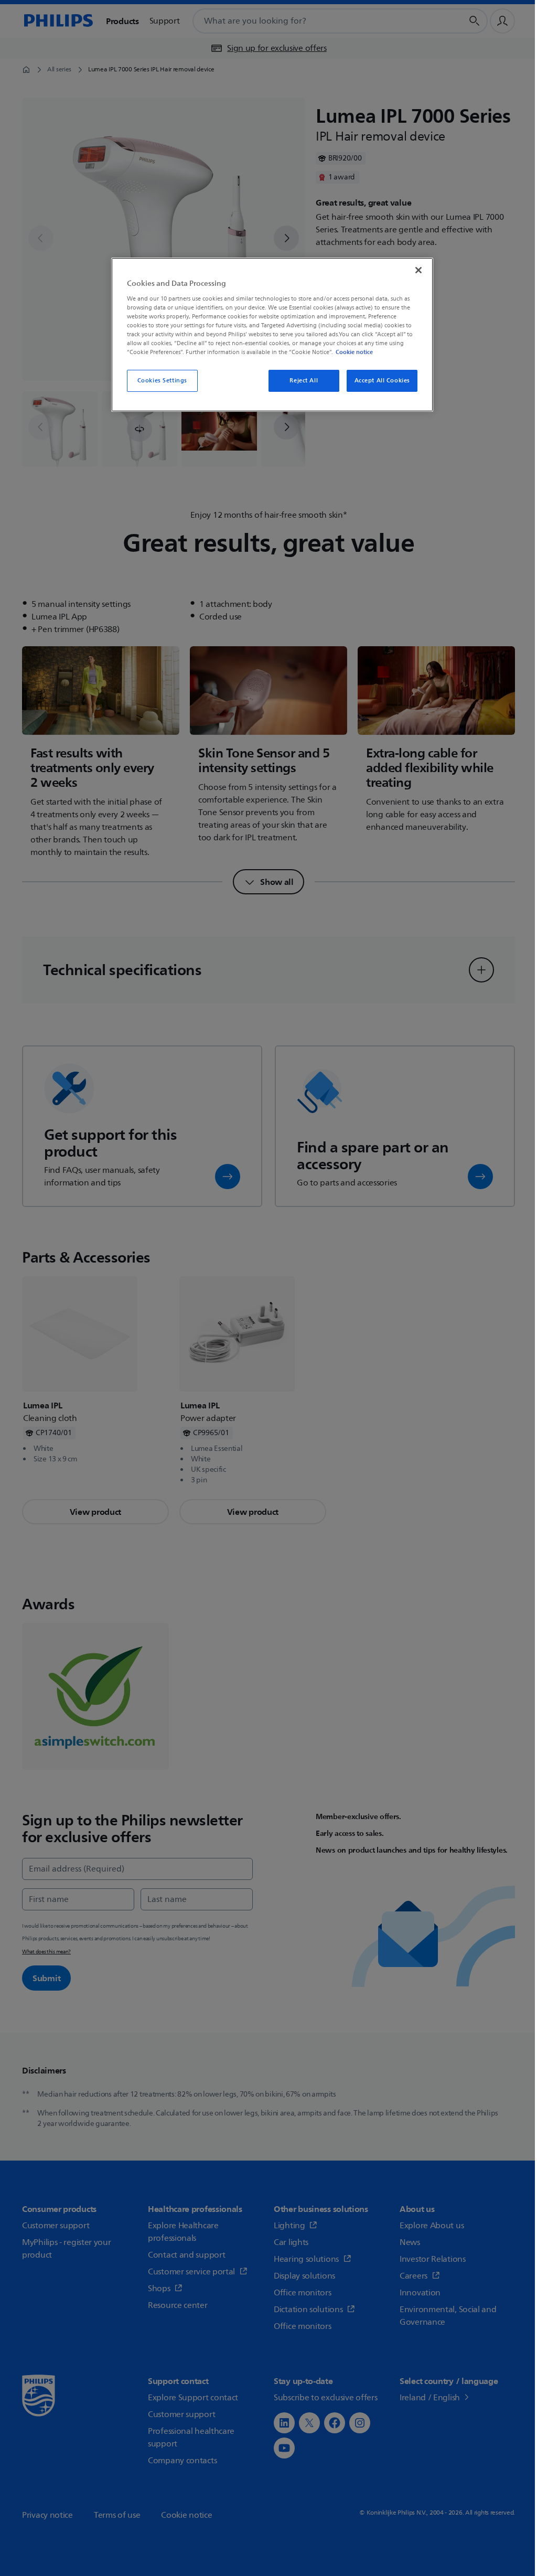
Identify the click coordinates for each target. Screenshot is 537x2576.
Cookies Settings (162, 381)
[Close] (418, 270)
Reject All (304, 381)
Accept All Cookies (382, 381)
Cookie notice (354, 352)
